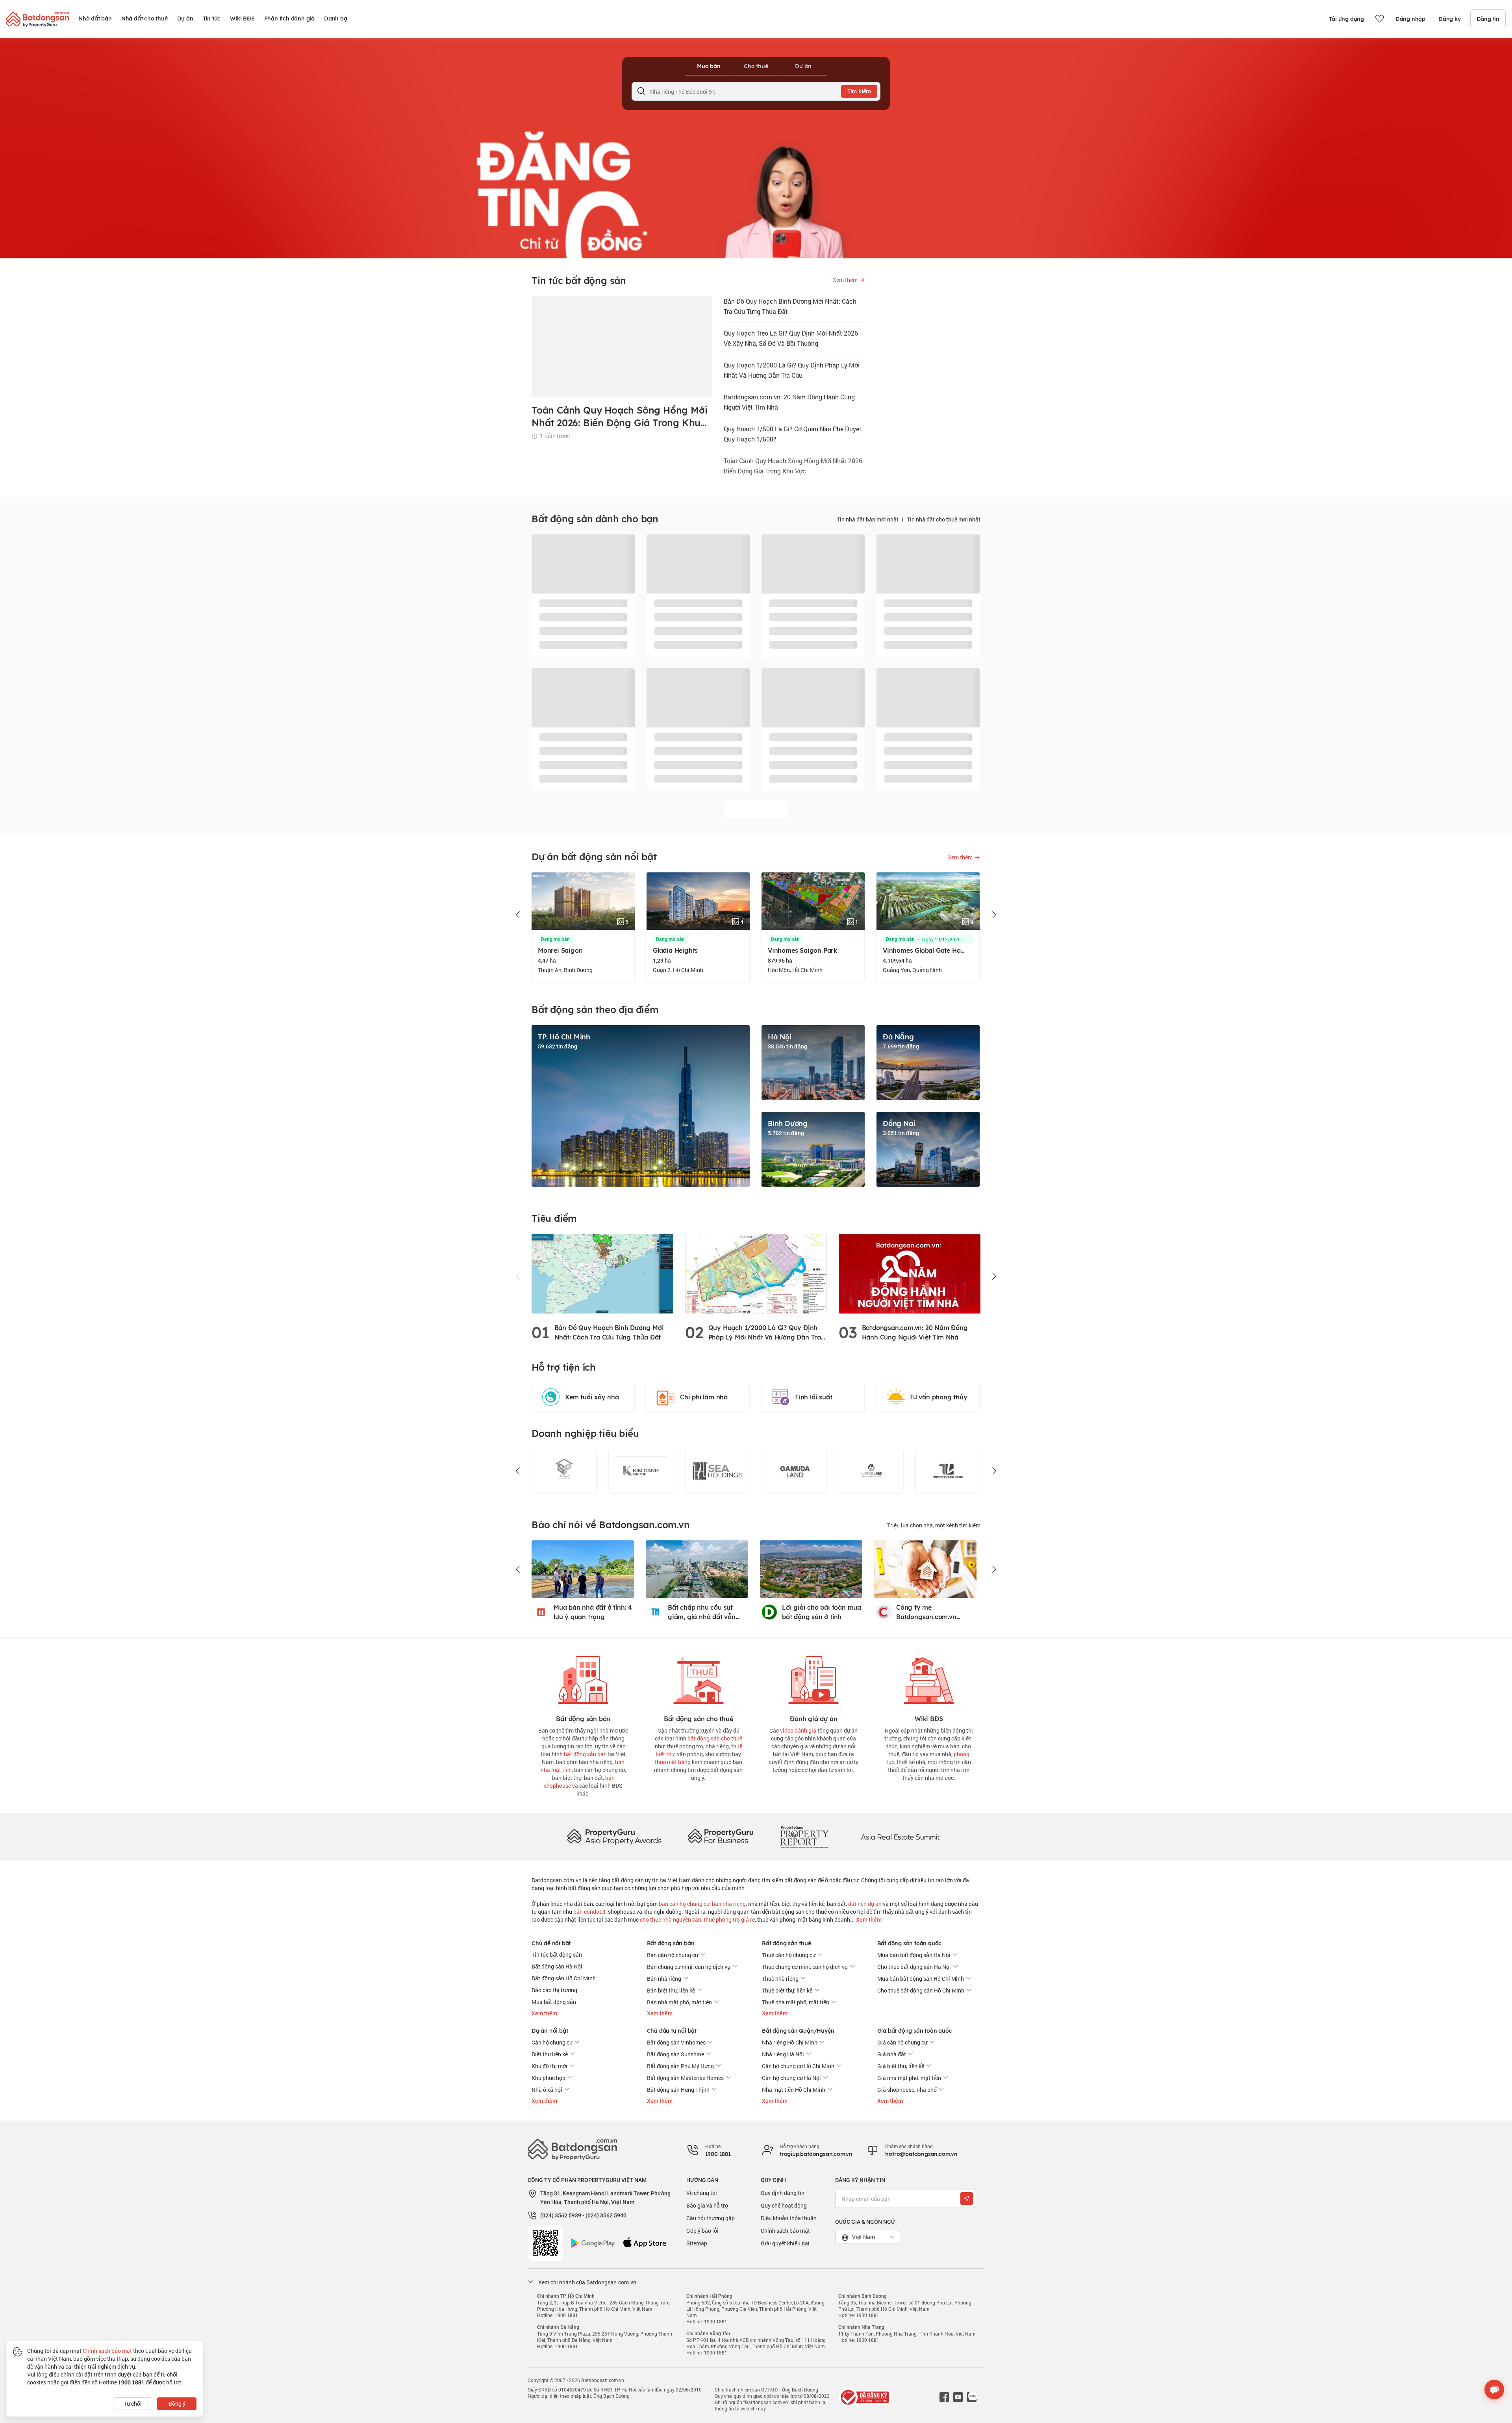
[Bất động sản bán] (583, 1678)
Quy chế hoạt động (784, 2205)
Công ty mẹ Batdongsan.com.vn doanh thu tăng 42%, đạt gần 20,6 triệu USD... (934, 1612)
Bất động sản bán (671, 1943)
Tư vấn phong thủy (939, 1397)
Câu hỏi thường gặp (711, 2218)
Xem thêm (868, 1920)
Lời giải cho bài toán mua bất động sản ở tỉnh (822, 1612)
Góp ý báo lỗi (702, 2231)
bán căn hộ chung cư (684, 1904)
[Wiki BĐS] (929, 1678)
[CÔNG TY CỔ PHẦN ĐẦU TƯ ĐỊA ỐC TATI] (948, 1471)
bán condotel (589, 1912)
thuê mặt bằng (673, 1762)
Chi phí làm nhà (704, 1397)
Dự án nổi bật (550, 2031)
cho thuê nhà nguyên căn (671, 1919)
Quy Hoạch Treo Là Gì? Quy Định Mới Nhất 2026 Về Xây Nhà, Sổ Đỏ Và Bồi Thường (791, 338)
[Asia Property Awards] (614, 1836)
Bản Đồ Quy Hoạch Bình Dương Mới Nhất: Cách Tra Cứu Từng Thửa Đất (790, 306)
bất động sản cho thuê (715, 1738)
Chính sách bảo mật (785, 2231)
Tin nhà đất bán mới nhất (868, 519)
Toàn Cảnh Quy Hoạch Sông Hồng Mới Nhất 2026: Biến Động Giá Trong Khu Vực (794, 466)
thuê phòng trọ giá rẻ (729, 1919)
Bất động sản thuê (787, 1943)
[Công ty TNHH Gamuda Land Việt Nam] (718, 1471)
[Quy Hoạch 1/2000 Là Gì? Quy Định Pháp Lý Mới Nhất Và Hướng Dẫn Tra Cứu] (756, 1273)
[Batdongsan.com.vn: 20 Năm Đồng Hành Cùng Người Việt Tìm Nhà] (910, 1273)
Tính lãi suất (813, 1397)
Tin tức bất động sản (557, 1955)
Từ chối (133, 2404)
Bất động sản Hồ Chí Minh (564, 1978)
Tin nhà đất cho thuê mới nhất (944, 519)
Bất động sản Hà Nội (557, 1966)
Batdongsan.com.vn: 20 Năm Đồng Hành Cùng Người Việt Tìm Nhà (789, 402)
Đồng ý (177, 2404)
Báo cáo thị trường (554, 1990)
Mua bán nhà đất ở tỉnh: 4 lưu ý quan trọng (593, 1612)
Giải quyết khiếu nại (785, 2243)
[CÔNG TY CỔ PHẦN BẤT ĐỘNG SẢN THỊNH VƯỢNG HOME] (871, 1471)
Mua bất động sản (554, 2002)
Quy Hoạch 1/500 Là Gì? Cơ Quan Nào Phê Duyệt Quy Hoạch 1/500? (793, 434)
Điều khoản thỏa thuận (789, 2218)
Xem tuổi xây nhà (592, 1397)
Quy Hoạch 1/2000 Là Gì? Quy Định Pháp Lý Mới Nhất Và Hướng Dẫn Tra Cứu (792, 370)
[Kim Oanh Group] (564, 1471)
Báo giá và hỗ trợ (707, 2205)
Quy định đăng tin (783, 2193)
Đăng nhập (1410, 19)
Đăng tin (1488, 19)
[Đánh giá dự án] (813, 1678)
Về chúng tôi (702, 2193)
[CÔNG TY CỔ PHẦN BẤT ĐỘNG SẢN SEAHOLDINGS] (641, 1471)
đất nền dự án (865, 1904)
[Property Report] (804, 1836)
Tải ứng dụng (1346, 19)
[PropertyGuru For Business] (721, 1836)
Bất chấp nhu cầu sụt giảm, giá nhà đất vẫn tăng (702, 1612)
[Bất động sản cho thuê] (699, 1678)
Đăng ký (1450, 19)
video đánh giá (798, 1730)
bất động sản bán (585, 1754)
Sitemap (697, 2243)
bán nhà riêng (729, 1904)
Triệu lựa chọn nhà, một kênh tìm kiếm (934, 1525)
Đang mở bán (555, 939)
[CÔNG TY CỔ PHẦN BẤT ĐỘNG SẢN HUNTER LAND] (794, 1471)
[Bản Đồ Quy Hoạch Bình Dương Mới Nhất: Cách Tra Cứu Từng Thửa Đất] (602, 1273)
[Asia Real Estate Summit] (900, 1836)
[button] (518, 915)
